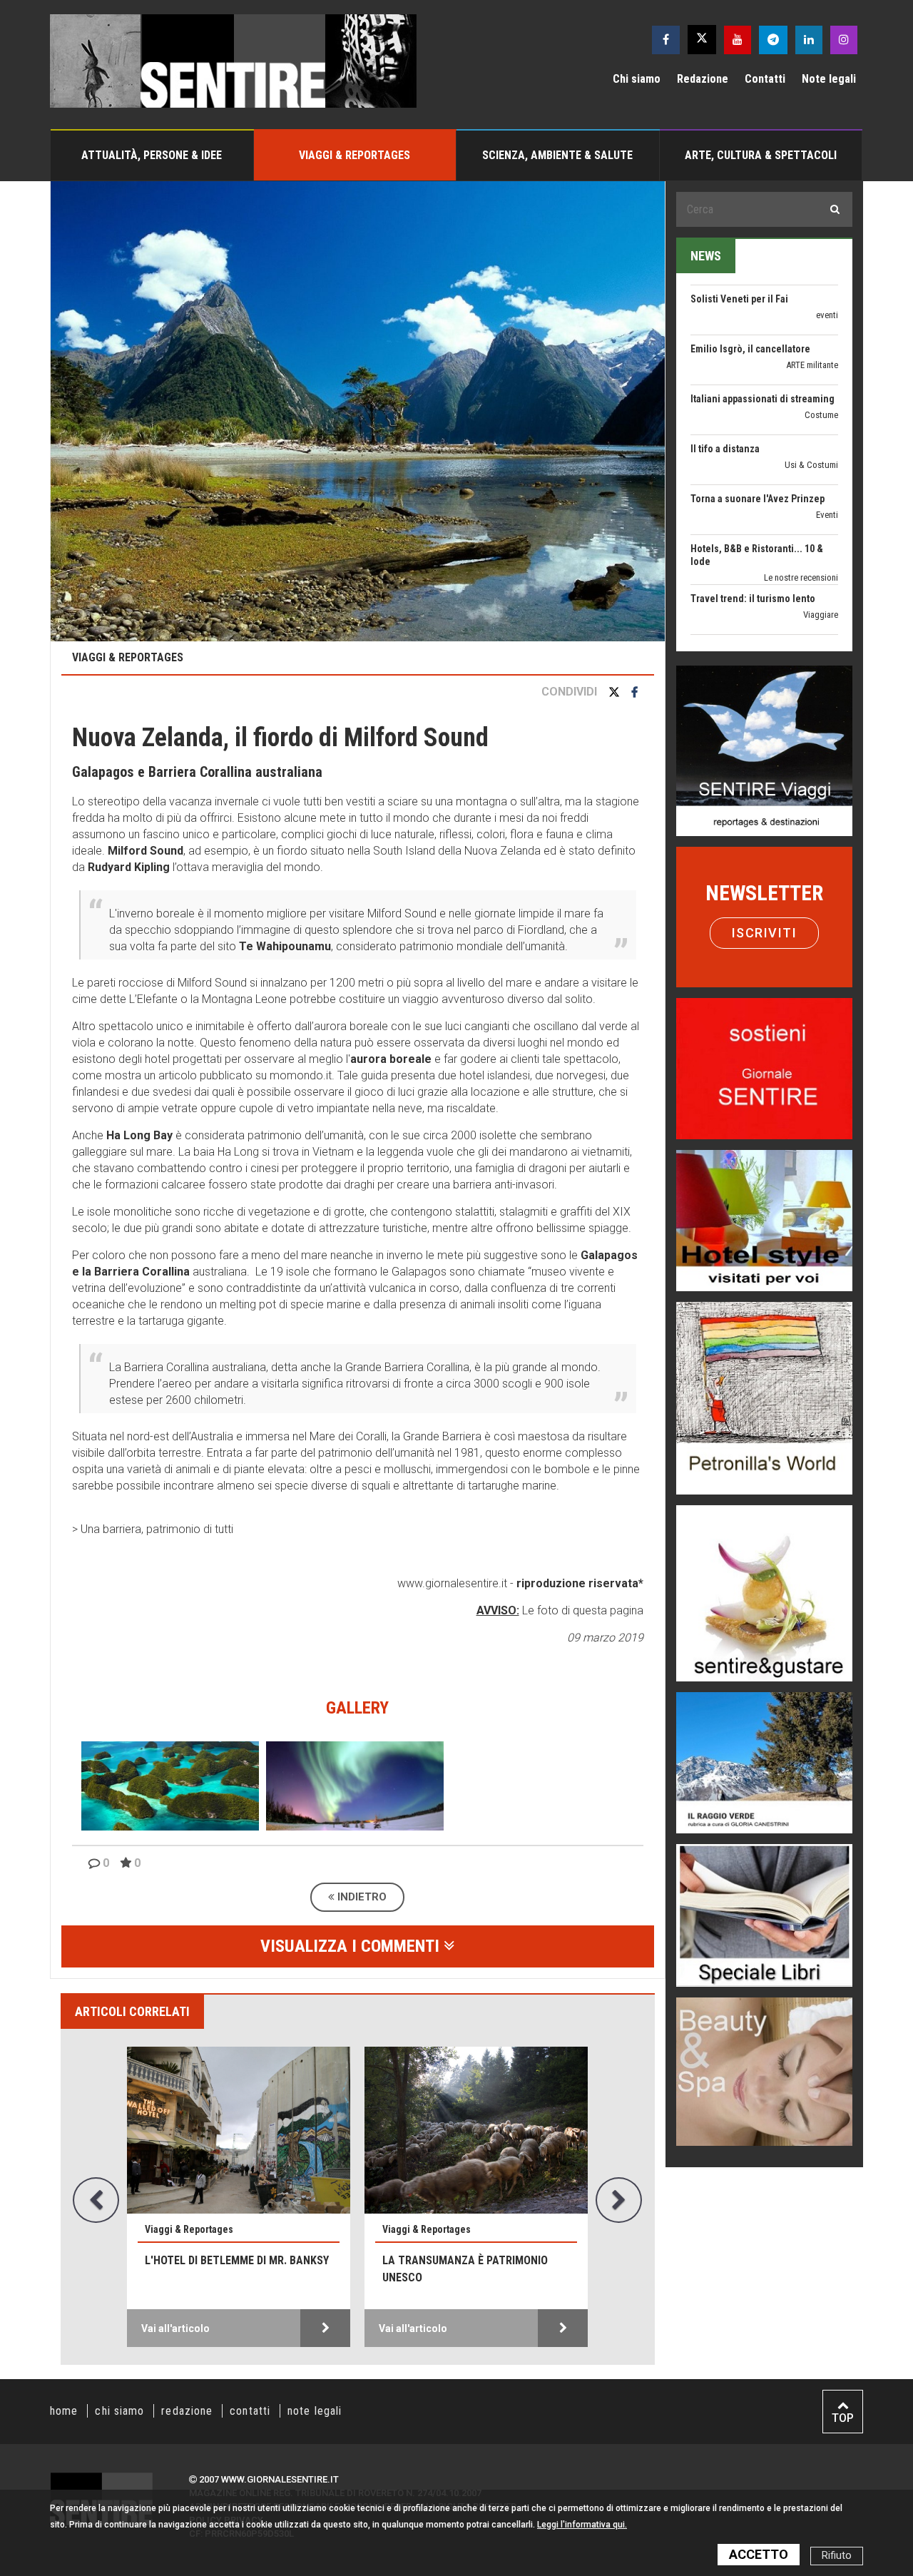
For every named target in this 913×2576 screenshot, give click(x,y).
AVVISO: (498, 1610)
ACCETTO (759, 2554)
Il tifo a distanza (725, 382)
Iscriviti (765, 933)
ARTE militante (812, 298)
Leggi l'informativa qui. (582, 2525)
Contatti (765, 79)
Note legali (829, 79)
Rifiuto (837, 2556)
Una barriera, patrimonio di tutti (157, 1529)
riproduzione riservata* (580, 1583)
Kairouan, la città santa (452, 2260)
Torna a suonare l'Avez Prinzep (758, 432)
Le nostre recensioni (801, 510)
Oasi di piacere (811, 610)
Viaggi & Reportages (355, 155)
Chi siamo (637, 79)
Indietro (361, 1897)
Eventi (827, 448)
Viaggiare (821, 548)
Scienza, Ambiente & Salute (557, 155)
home (64, 2411)
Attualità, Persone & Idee (152, 155)
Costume (821, 348)
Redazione (703, 79)
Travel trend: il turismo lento (753, 531)
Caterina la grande (730, 631)
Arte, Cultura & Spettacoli (761, 155)
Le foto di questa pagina (581, 1610)
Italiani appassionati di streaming (762, 332)
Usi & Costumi (811, 398)
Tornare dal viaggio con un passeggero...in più (221, 2269)
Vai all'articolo (175, 2328)
